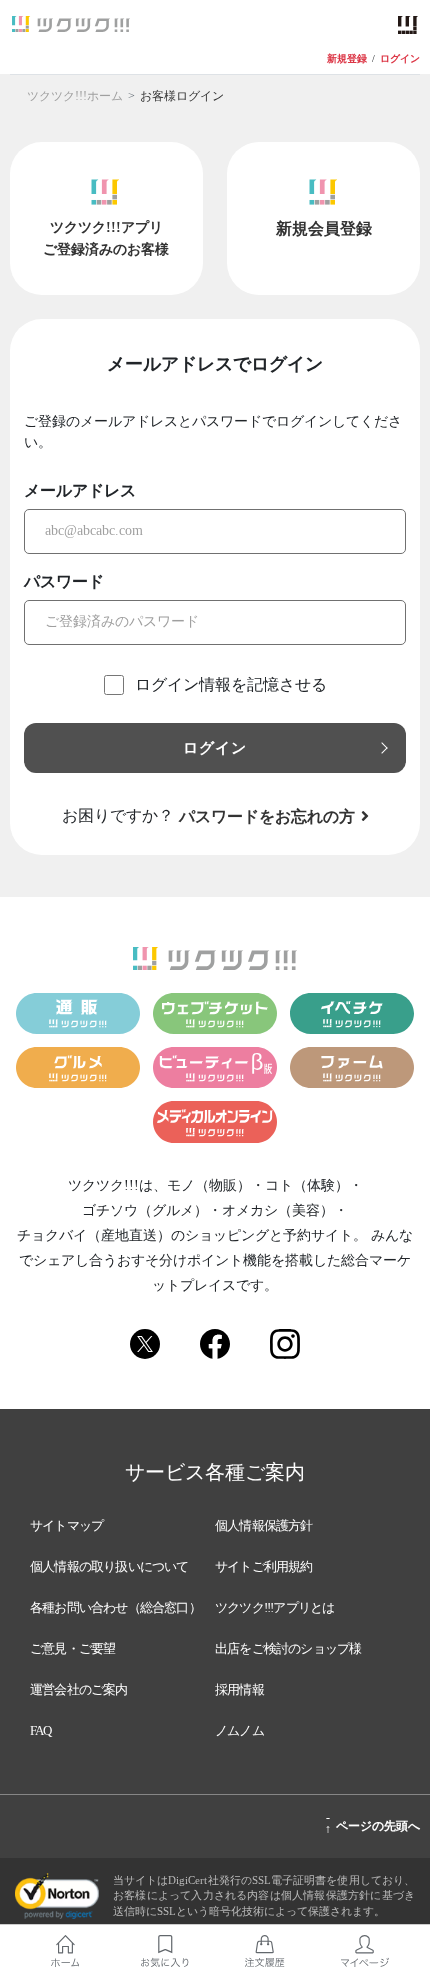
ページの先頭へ (372, 1823)
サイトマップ (66, 1525)
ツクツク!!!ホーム (75, 96)
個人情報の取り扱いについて (109, 1566)
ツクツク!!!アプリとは (274, 1607)
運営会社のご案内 (79, 1689)
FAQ (41, 1730)
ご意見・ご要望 (72, 1648)
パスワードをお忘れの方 (267, 816)
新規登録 (347, 59)
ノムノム (239, 1730)
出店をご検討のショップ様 (288, 1648)
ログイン (400, 59)
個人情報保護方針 (264, 1525)
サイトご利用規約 (264, 1566)
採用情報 (239, 1689)
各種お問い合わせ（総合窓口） (115, 1607)
